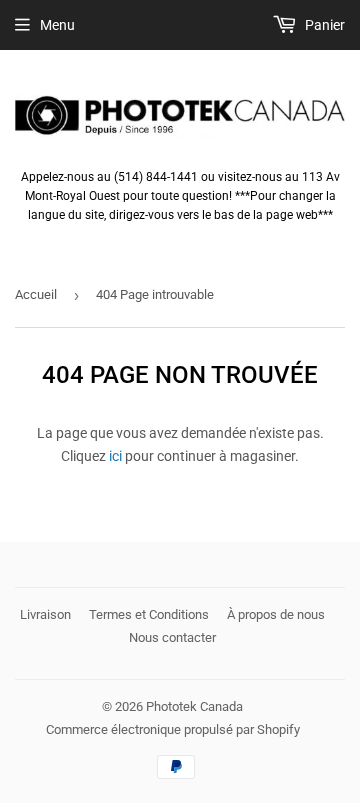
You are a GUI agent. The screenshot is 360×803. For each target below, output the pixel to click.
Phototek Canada (194, 706)
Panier (323, 25)
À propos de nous (276, 614)
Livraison (45, 614)
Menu (57, 25)
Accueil (36, 294)
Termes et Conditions (149, 614)
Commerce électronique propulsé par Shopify (173, 729)
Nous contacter (172, 637)
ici (115, 456)
